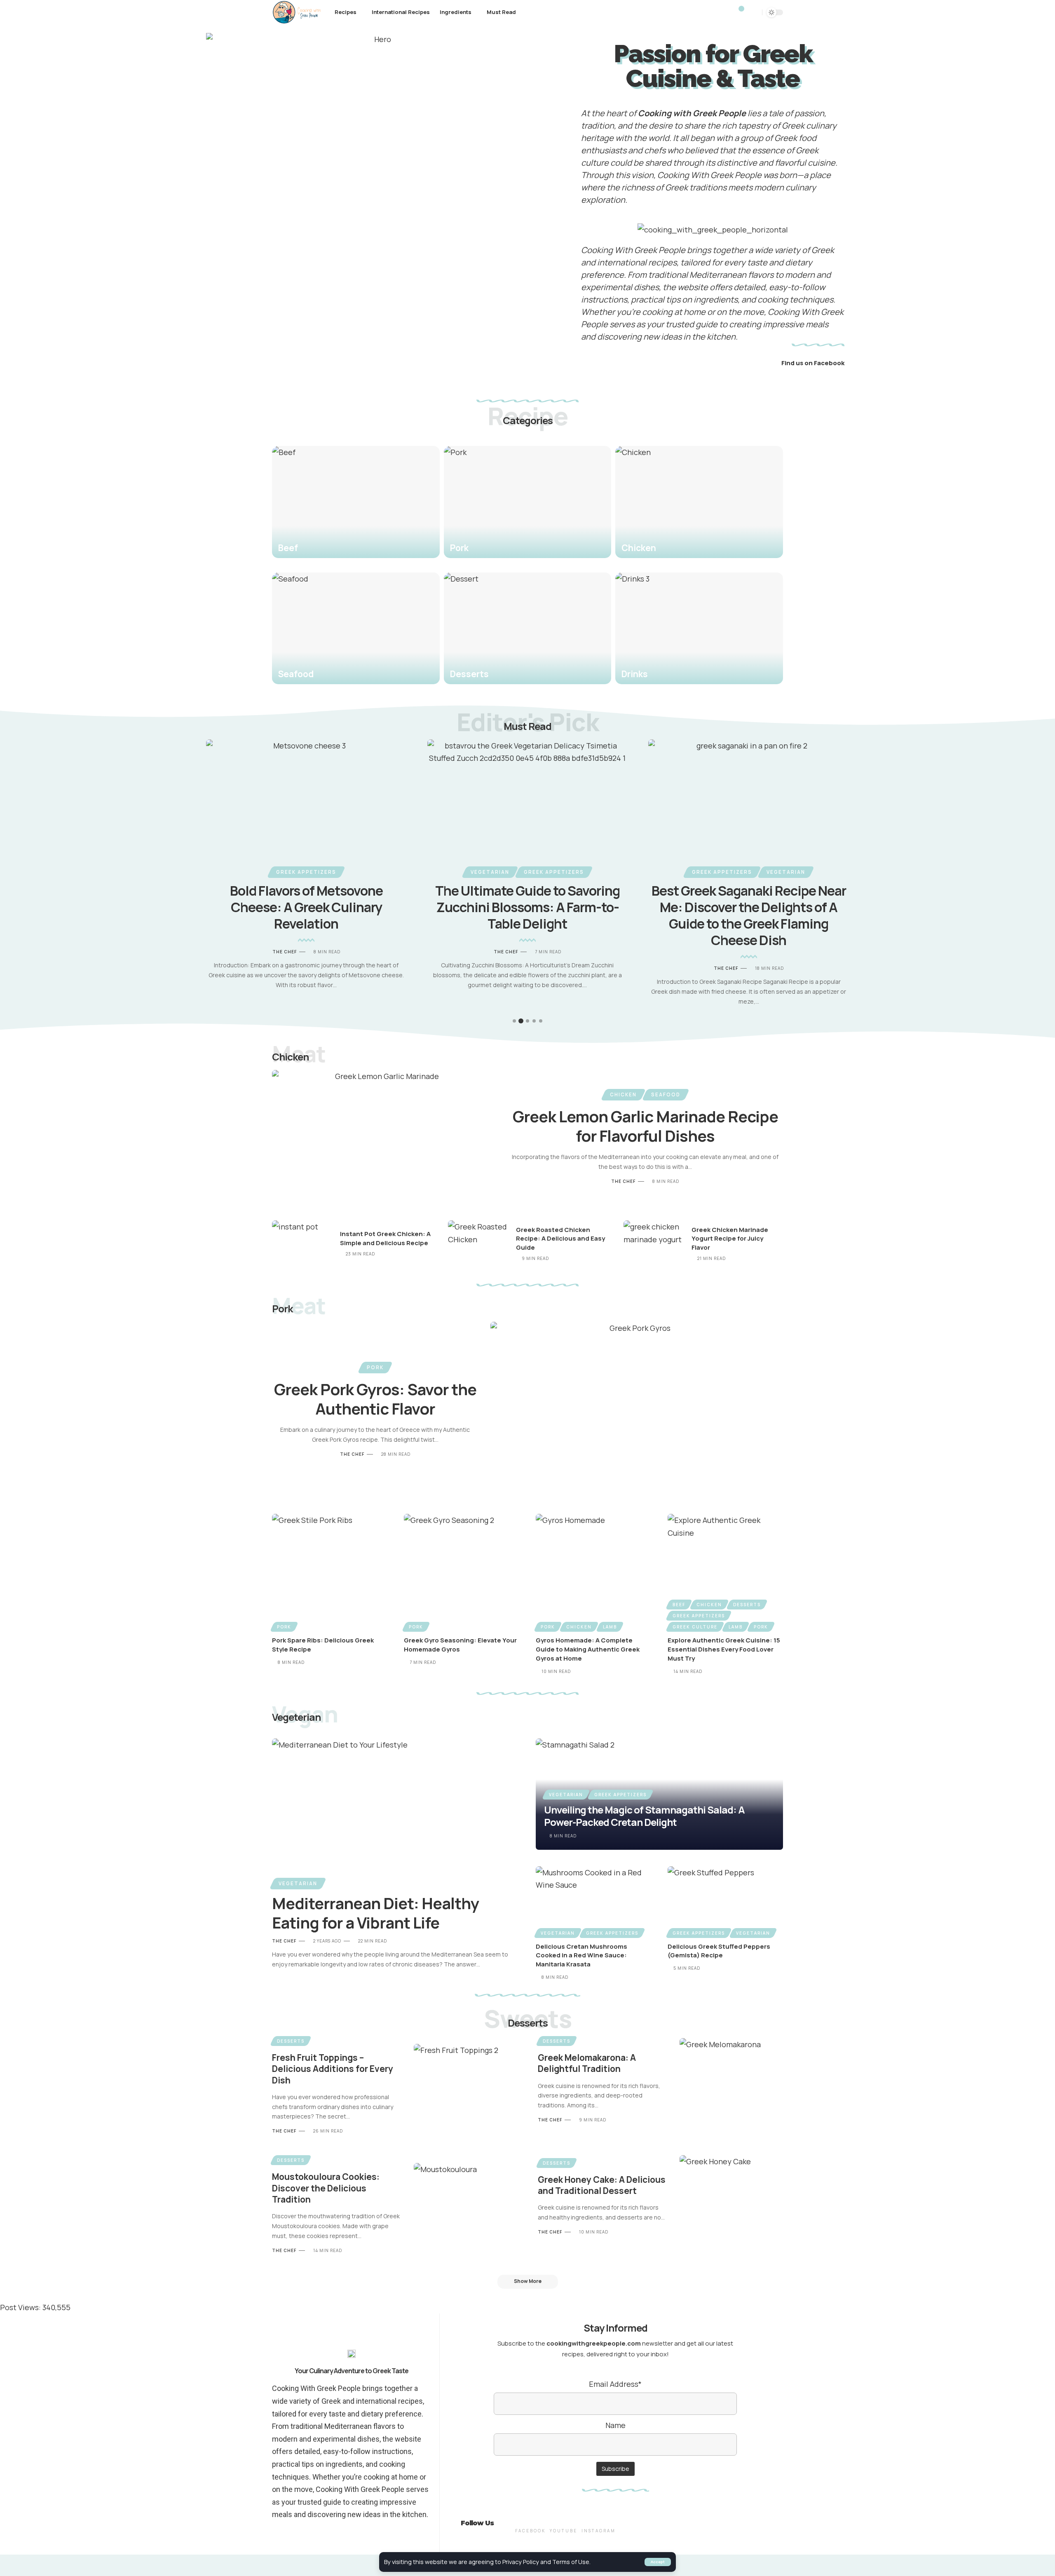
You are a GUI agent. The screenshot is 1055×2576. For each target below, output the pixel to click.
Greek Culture (695, 1627)
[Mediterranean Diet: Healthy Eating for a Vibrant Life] (396, 1813)
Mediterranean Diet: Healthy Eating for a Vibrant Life (375, 1913)
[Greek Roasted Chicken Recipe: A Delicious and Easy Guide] (479, 1244)
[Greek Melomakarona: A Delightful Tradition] (731, 2080)
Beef (288, 548)
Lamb (610, 1627)
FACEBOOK (530, 2531)
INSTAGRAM (599, 2531)
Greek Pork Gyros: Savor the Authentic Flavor (375, 1399)
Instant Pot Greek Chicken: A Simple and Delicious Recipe (385, 1238)
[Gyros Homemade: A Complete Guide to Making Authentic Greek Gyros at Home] (593, 1572)
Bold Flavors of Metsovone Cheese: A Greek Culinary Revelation (306, 907)
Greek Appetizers (306, 872)
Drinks (635, 674)
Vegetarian (490, 872)
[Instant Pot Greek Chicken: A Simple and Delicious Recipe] (303, 1244)
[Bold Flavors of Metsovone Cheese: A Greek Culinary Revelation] (306, 800)
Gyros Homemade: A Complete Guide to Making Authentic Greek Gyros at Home (588, 1649)
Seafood (296, 674)
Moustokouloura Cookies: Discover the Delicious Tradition (326, 2188)
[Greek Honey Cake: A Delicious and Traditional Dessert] (731, 2197)
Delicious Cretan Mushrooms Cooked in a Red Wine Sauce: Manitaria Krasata (581, 1955)
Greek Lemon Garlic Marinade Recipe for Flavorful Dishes (645, 1126)
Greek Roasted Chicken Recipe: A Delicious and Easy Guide (560, 1239)
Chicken (639, 548)
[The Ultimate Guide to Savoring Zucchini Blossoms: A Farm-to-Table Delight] (528, 800)
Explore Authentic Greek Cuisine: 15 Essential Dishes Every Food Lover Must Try (724, 1649)
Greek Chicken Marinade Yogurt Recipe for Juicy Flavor (730, 1239)
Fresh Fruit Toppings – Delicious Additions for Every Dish (333, 2069)
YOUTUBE (564, 2531)
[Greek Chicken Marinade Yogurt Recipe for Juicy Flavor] (654, 1244)
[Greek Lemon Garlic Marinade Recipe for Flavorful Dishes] (384, 1137)
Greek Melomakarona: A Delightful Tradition (587, 2063)
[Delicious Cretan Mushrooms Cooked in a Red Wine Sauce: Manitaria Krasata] (593, 1901)
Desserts (469, 674)
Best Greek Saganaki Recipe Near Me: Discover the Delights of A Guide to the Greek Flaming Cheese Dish (749, 915)
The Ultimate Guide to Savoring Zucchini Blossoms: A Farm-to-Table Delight (527, 907)
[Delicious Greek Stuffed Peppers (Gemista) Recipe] (725, 1901)
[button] (505, 1021)
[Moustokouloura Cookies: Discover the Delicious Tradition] (465, 2204)
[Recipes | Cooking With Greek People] (297, 12)
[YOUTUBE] (563, 2517)
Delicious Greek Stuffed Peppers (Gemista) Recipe (719, 1951)
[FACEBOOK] (530, 2517)
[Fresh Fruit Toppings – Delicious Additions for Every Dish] (465, 2085)
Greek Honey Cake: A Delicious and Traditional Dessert (602, 2185)
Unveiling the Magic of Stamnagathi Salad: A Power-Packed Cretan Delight (644, 1816)
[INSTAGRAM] (598, 2517)
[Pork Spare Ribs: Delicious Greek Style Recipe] (330, 1572)
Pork (459, 548)
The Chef (285, 952)
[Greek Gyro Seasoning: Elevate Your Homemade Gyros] (462, 1572)
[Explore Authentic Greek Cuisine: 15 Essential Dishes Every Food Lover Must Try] (725, 1572)
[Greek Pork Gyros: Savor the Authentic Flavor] (637, 1410)
